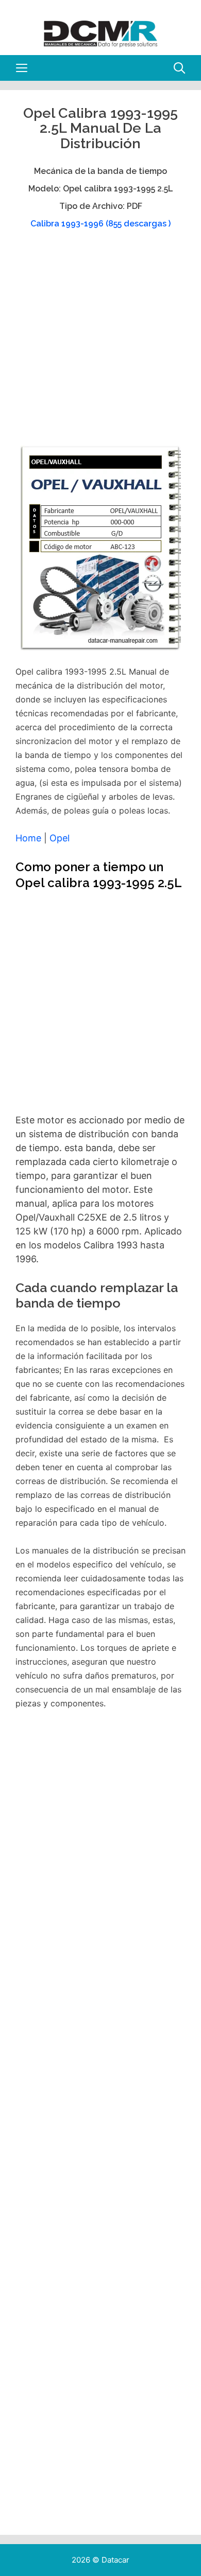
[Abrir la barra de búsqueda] (179, 68)
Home (28, 838)
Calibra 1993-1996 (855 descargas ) (100, 224)
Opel (60, 838)
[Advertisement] (100, 342)
